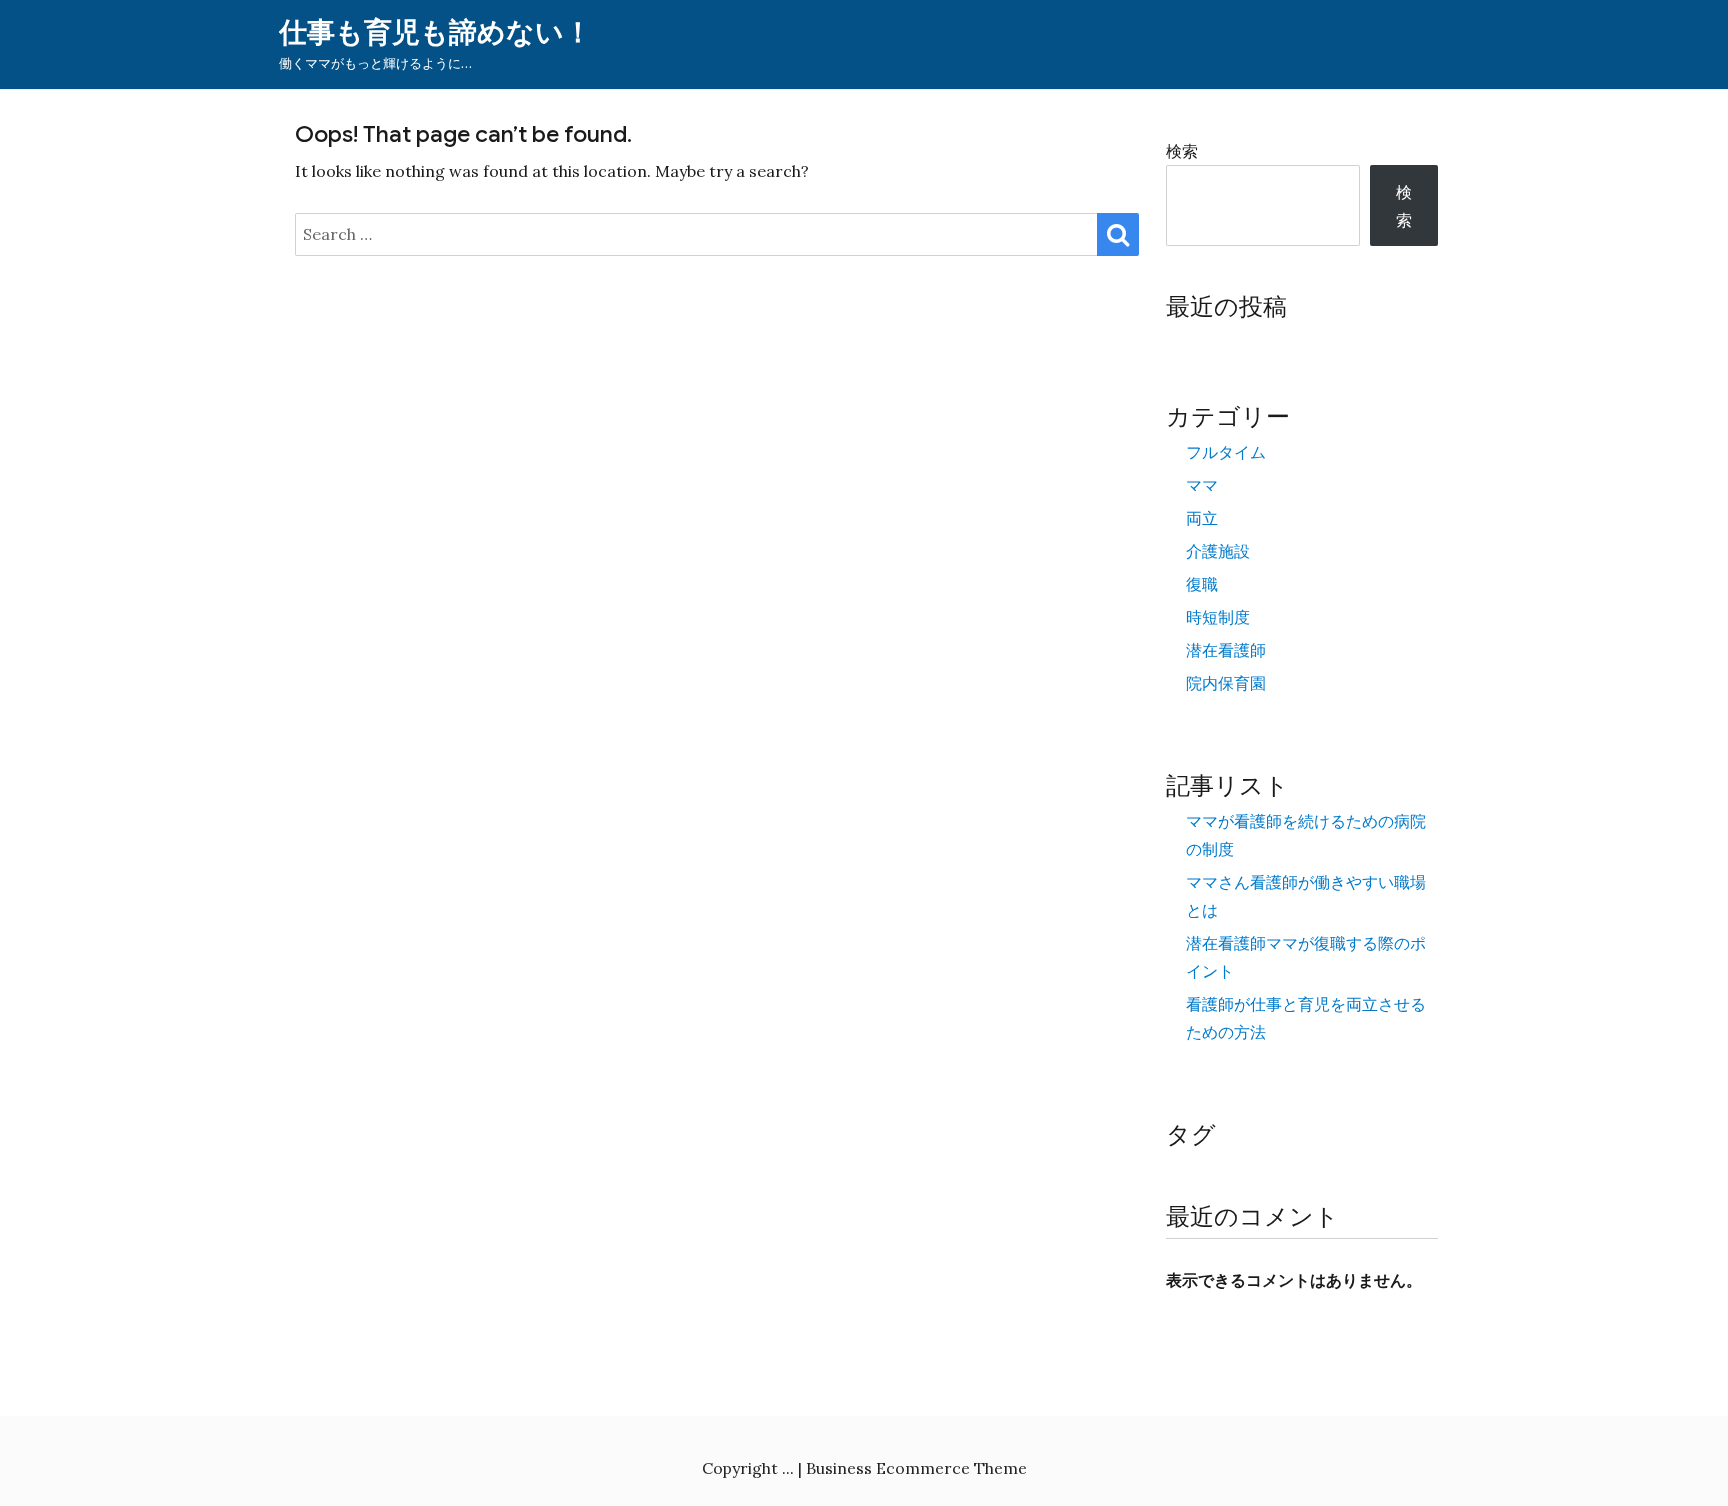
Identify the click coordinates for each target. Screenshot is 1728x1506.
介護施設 (1218, 551)
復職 (1202, 584)
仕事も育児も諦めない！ (435, 32)
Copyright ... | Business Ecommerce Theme (864, 1468)
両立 (1202, 518)
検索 (1182, 151)
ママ (1202, 485)
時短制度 (1218, 617)
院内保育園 (1226, 683)
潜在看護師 (1226, 650)
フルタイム (1226, 452)
